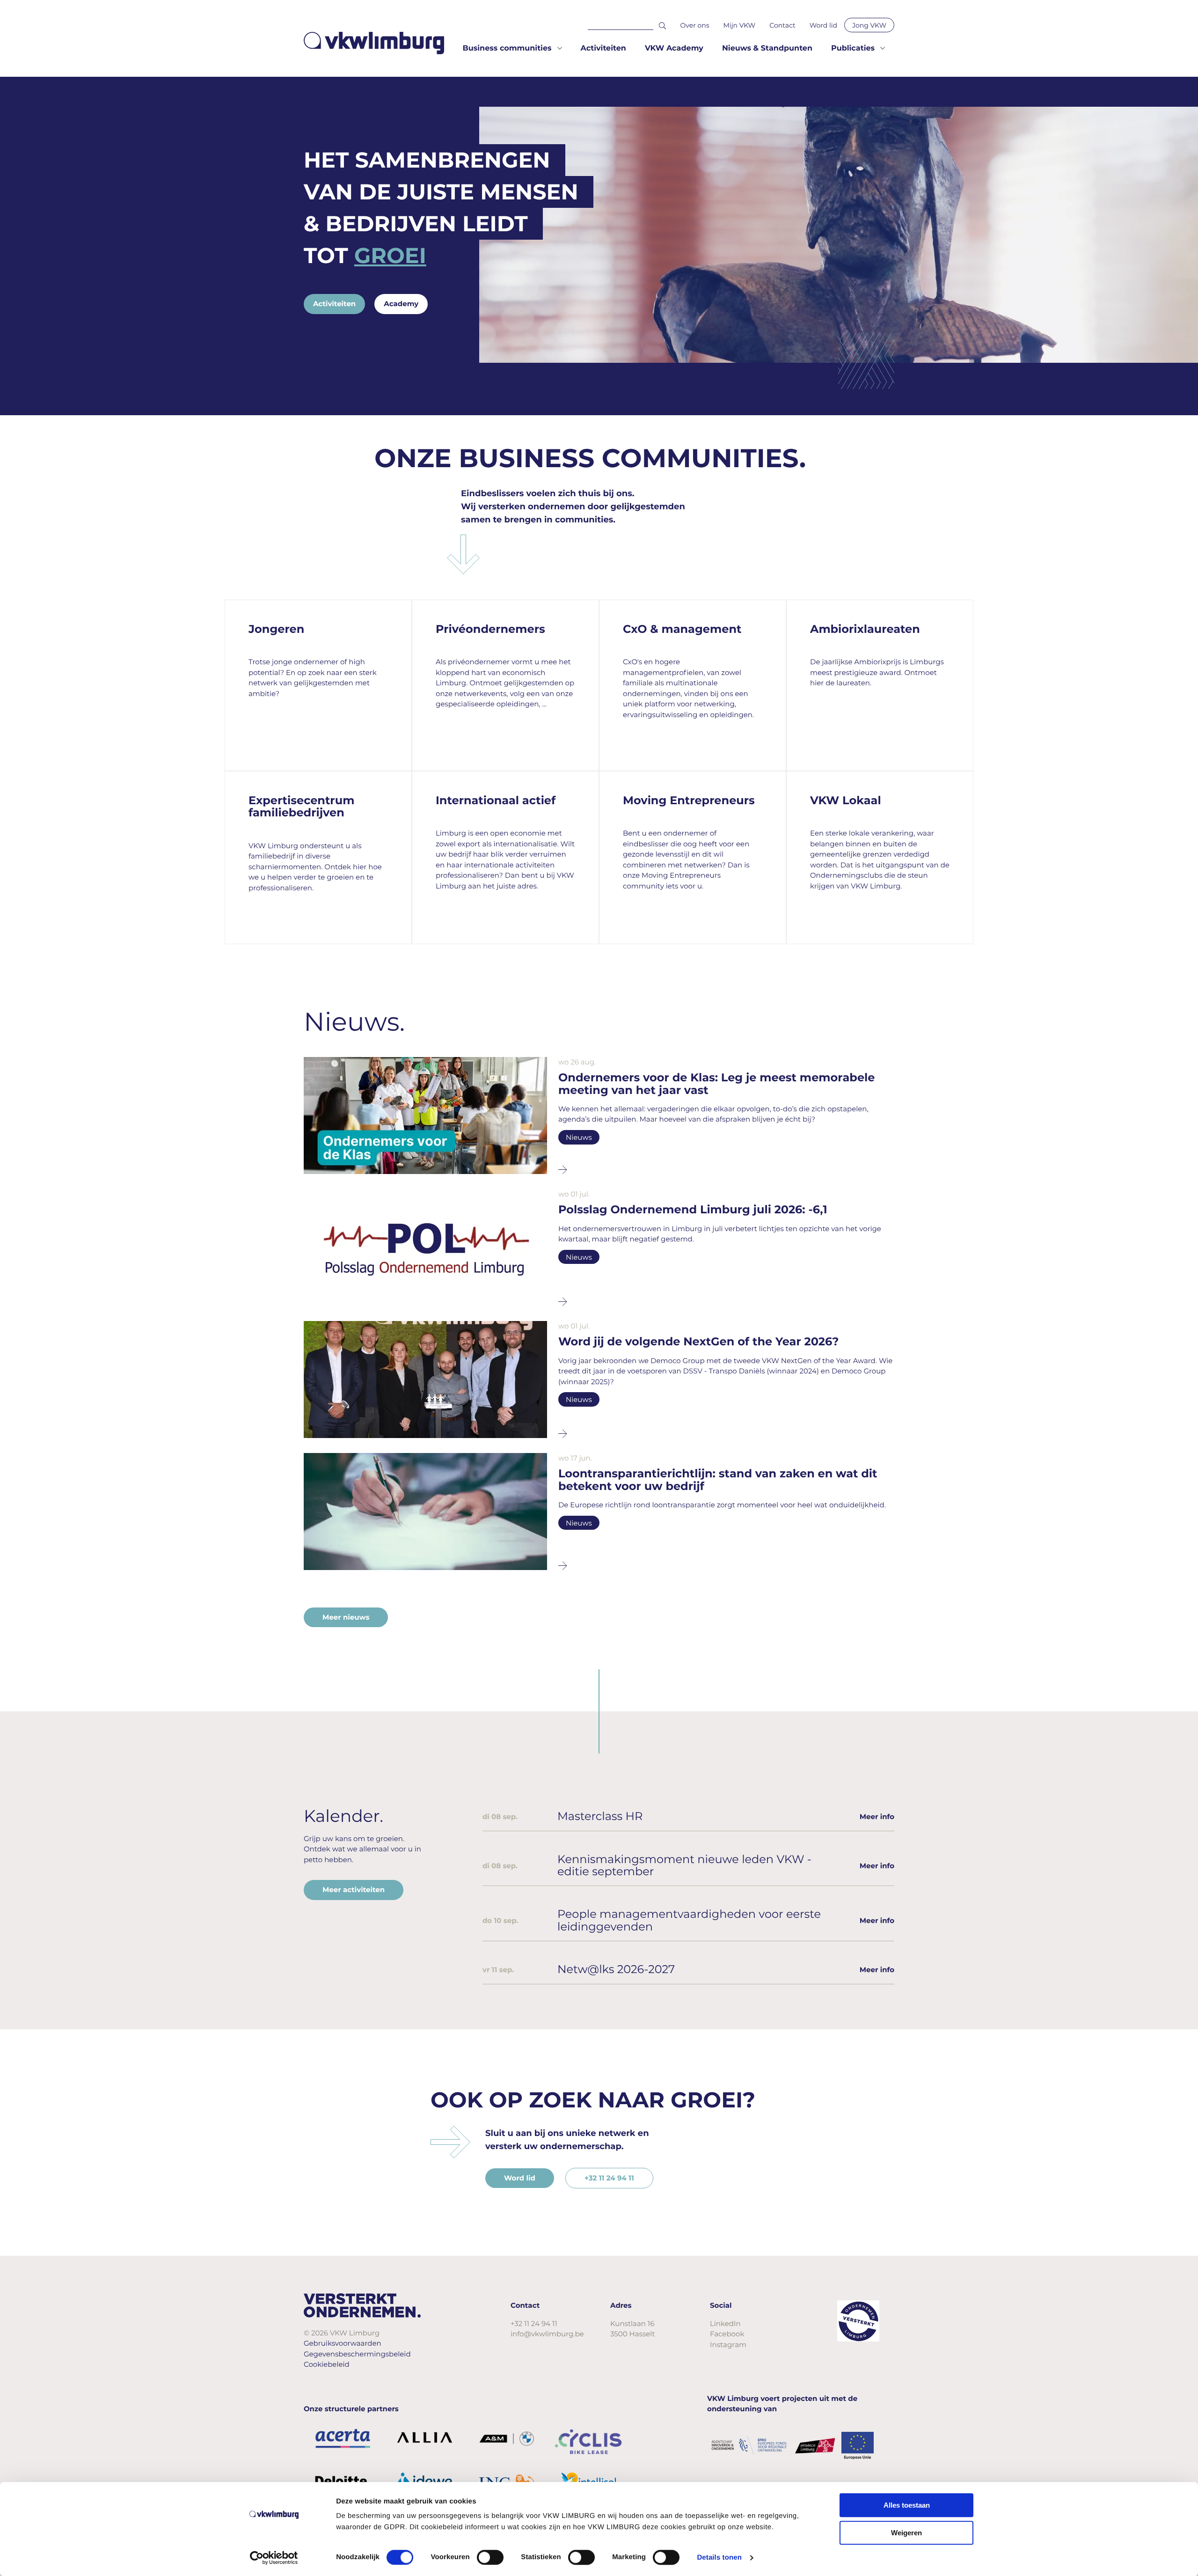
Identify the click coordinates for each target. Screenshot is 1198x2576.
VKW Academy (674, 48)
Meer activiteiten (354, 1890)
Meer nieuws (346, 1617)
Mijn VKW (740, 25)
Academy (401, 304)
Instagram (728, 2345)
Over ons (695, 25)
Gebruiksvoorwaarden (343, 2343)
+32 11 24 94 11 (609, 2178)
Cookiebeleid (327, 2364)
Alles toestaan (907, 2505)
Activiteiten (603, 48)
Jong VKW (869, 25)
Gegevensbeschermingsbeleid (357, 2354)
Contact (782, 25)
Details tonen (719, 2558)
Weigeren (906, 2533)
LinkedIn (725, 2323)
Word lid (823, 25)
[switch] (490, 2557)
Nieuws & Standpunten (767, 48)
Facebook (727, 2334)
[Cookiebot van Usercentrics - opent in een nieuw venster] (274, 2558)
